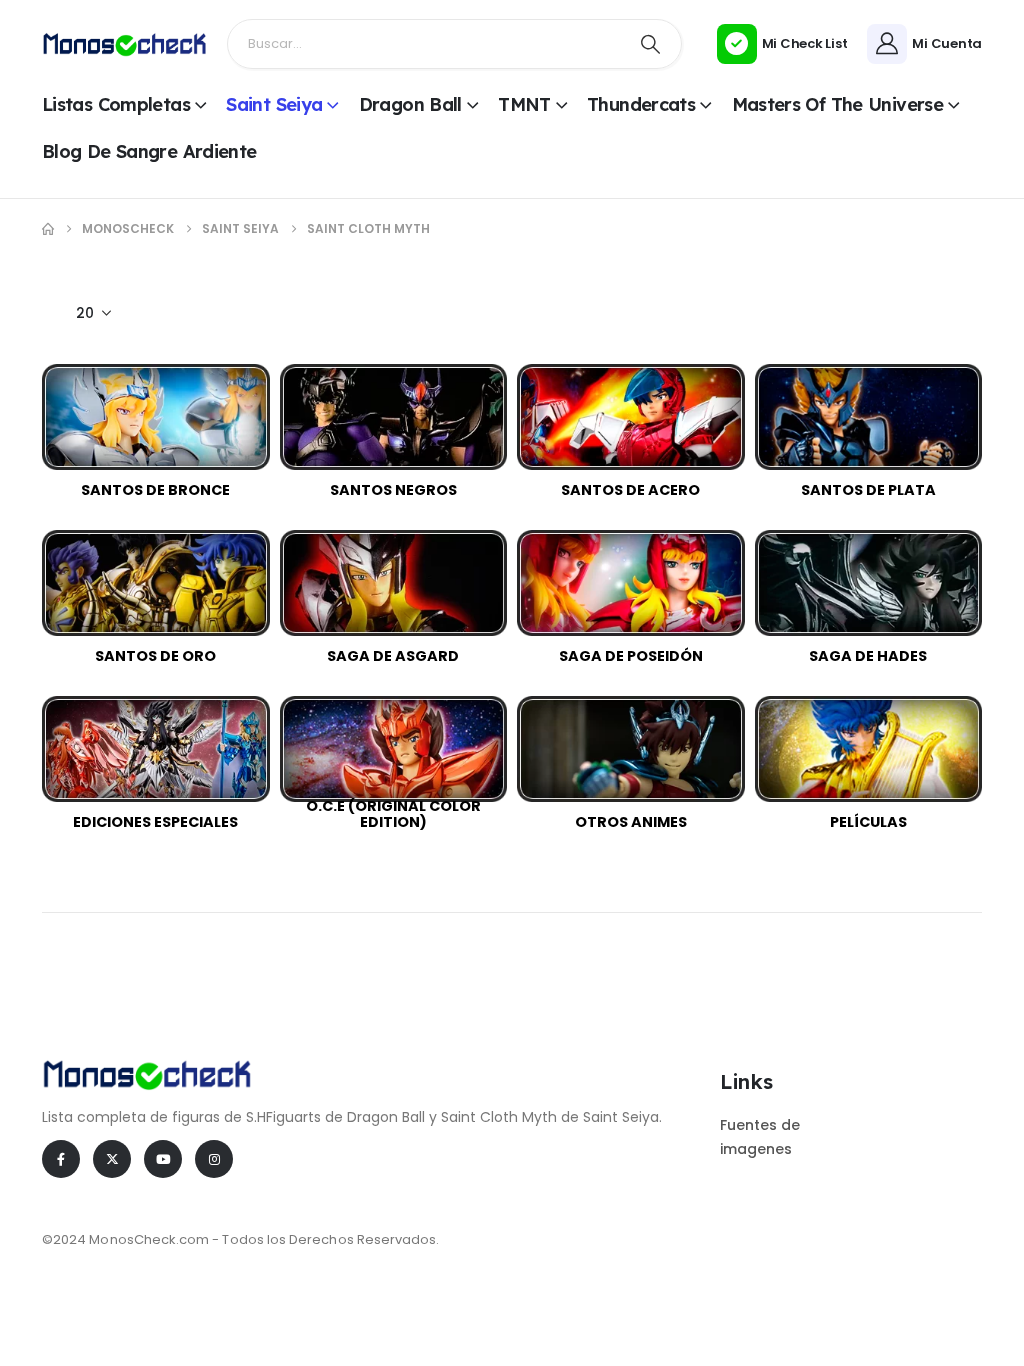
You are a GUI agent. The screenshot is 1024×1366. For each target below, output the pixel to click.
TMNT (524, 104)
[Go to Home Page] (48, 229)
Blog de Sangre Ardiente (149, 151)
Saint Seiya (274, 104)
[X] (112, 1159)
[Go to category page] (156, 417)
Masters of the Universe (838, 104)
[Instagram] (214, 1159)
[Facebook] (61, 1159)
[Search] (651, 44)
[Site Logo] (124, 44)
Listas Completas (116, 104)
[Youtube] (163, 1159)
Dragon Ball (410, 104)
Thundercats (641, 104)
